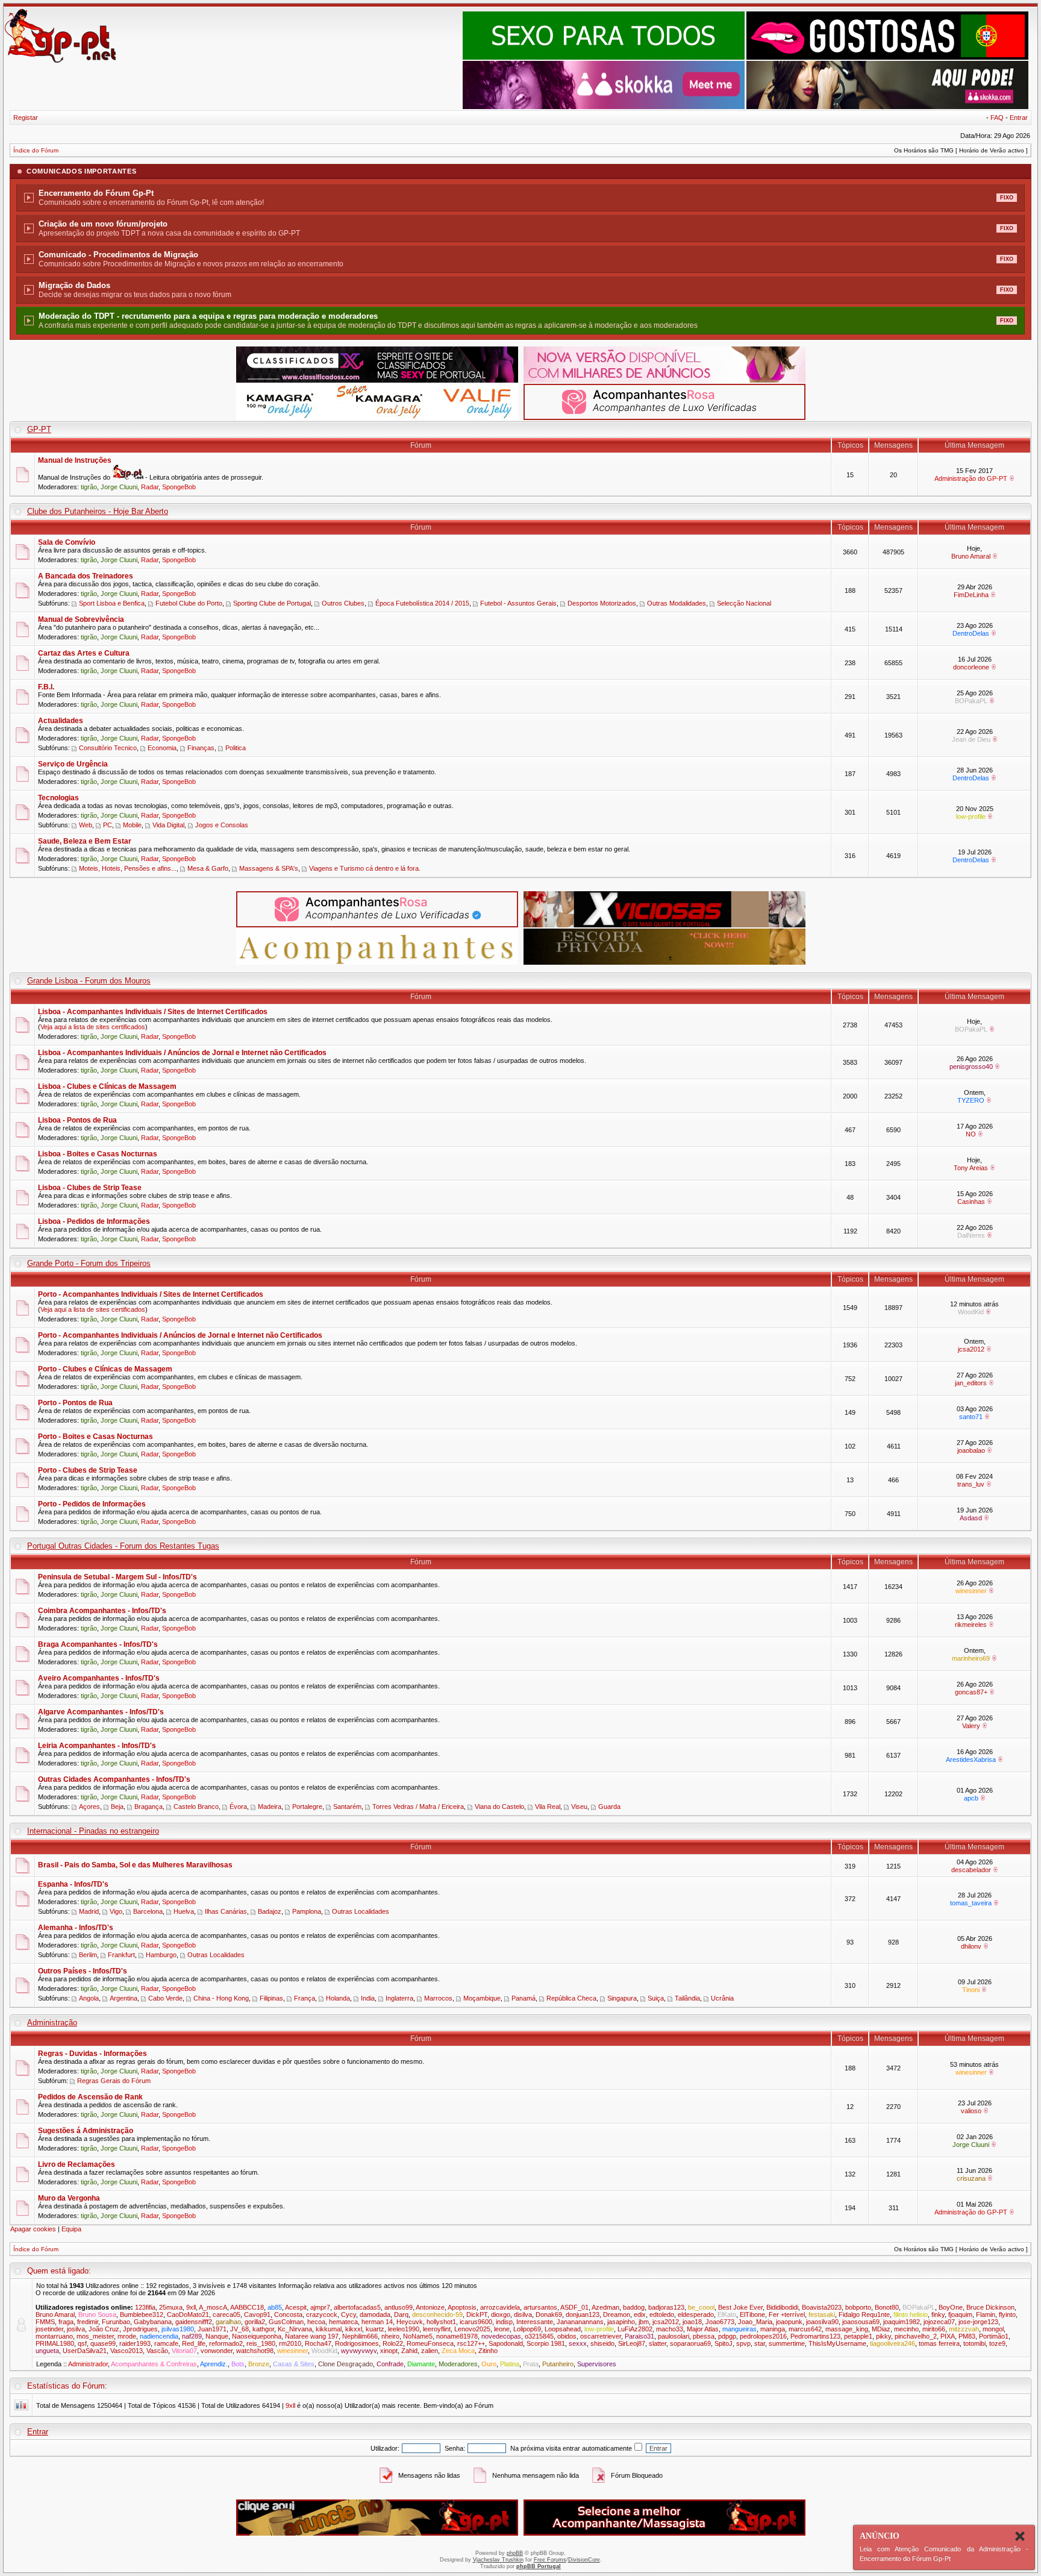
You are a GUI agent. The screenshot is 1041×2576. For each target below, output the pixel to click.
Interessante (535, 2322)
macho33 (670, 2329)
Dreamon (617, 2314)
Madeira (270, 1807)
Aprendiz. (214, 2364)
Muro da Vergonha (69, 2198)
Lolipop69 (527, 2329)
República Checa (571, 1998)
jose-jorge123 (978, 2322)
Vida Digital (168, 825)
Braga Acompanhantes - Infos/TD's (98, 1644)
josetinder (49, 2329)
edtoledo (662, 2314)
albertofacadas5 (357, 2307)
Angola (89, 1998)
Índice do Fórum (36, 150)
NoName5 (418, 2336)
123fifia (145, 2307)
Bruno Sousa (97, 2314)
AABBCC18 (247, 2307)
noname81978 (457, 2336)
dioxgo (501, 2314)
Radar (150, 487)
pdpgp (727, 2336)
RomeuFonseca (430, 2343)
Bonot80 (887, 2307)
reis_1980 (261, 2343)
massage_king (847, 2329)
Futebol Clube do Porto (189, 603)
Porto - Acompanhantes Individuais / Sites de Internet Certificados (151, 1294)
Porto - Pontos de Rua (75, 1403)
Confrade (390, 2364)
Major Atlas (703, 2329)
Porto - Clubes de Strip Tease (88, 1470)
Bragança (148, 1807)
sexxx (578, 2343)
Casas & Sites (294, 2364)
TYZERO (971, 1100)
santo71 (971, 1417)
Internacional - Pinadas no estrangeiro (93, 1831)
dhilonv (971, 1946)
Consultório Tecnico (108, 748)
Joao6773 (720, 2322)
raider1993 (135, 2343)
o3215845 (539, 2336)
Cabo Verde (165, 1998)
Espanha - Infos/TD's (73, 1884)
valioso (971, 2111)
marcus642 (805, 2329)
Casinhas (971, 1202)
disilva (523, 2314)
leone (502, 2329)
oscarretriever (601, 2336)
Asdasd (971, 1518)
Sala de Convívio (67, 542)
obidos (567, 2336)
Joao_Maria (755, 2322)
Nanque (217, 2336)
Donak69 (549, 2314)
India (368, 1998)
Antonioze (430, 2307)
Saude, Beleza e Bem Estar (85, 841)
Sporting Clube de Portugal (272, 603)
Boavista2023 (822, 2307)
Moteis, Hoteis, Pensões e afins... (128, 868)
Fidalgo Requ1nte (864, 2314)
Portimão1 (994, 2336)
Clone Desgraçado (345, 2364)
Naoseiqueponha (257, 2336)
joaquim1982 (902, 2322)
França (305, 1998)
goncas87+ (971, 1692)
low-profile (971, 816)
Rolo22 (393, 2343)
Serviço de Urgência (73, 764)
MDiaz (881, 2329)
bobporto (858, 2307)
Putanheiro (558, 2364)
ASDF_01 (574, 2307)
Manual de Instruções (75, 460)
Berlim (88, 1955)
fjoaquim (960, 2314)
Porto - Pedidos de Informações (92, 1504)
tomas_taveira (971, 1903)
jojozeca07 (939, 2322)
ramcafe (166, 2343)
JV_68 (239, 2329)
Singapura (622, 1998)
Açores (89, 1807)
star (760, 2343)
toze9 (997, 2343)
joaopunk (789, 2322)
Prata (531, 2364)
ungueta (47, 2351)
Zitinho (488, 2351)
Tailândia (687, 1998)
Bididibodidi (782, 2307)
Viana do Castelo (499, 1807)
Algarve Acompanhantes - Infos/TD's (101, 1712)
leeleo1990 (404, 2329)
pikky (883, 2336)
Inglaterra (399, 1998)
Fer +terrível (787, 2314)
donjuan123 (583, 2314)
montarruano (54, 2336)
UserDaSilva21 (85, 2351)
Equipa (71, 2229)
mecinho (906, 2329)
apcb (971, 1798)
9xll (191, 2307)
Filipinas (271, 1998)
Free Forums (550, 2560)
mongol (993, 2329)
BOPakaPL (971, 701)
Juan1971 (212, 2329)
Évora (238, 1807)
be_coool (701, 2307)
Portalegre (307, 1807)
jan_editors (971, 1383)
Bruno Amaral (971, 556)
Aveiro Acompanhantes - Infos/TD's (99, 1678)
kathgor (263, 2329)
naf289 (192, 2336)
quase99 (103, 2343)
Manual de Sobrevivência (81, 619)
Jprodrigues (140, 2329)
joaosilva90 (822, 2322)
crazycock (322, 2314)
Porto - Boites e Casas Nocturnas (95, 1437)
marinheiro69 (971, 1658)
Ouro (489, 2364)
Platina (510, 2364)
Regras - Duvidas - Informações (92, 2054)
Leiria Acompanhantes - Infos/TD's (97, 1746)
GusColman (286, 2322)
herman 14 (377, 2322)
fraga (66, 2322)
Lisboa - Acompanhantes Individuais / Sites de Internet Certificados (153, 1012)
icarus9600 (476, 2322)
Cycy (349, 2314)
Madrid (89, 1911)
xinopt (389, 2351)
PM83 (967, 2336)
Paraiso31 (639, 2336)
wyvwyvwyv (359, 2351)
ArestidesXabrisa (971, 1760)
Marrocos (438, 1998)
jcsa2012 (971, 1349)
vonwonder (217, 2351)
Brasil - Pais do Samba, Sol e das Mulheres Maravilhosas (135, 1865)
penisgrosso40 (971, 1067)
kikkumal (329, 2329)
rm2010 (290, 2343)
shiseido (602, 2343)
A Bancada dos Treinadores (86, 576)
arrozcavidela (500, 2307)
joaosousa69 (861, 2322)
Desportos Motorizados (602, 603)
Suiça (656, 1998)
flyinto (1007, 2314)
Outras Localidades (361, 1911)
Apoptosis (462, 2307)
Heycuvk (410, 2322)
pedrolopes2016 (763, 2336)
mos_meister (95, 2336)
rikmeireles (971, 1625)
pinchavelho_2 (916, 2336)
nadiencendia (159, 2336)
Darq (401, 2314)
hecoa (316, 2322)
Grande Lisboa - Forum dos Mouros (89, 981)
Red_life (194, 2343)
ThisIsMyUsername (837, 2343)
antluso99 (399, 2307)
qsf (82, 2343)
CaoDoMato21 (188, 2314)
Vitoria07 (184, 2351)
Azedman (605, 2307)
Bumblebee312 (142, 2314)
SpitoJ (724, 2343)
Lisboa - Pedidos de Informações (94, 1221)
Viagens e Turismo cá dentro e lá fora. (365, 868)
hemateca (343, 2322)
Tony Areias (971, 1168)
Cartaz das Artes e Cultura (84, 653)
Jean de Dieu (971, 739)
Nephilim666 (360, 2336)
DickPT (477, 2314)
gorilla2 (255, 2322)
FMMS (45, 2322)
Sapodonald (506, 2343)
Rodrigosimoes (357, 2343)
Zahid (409, 2351)
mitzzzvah (964, 2329)
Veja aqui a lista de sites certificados (93, 1027)
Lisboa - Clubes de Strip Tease (90, 1188)
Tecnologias (58, 798)
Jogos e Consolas (222, 825)
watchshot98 (255, 2351)
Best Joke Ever (740, 2307)
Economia (162, 748)
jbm (644, 2322)
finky (938, 2314)
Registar (26, 118)
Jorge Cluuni (119, 487)
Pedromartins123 (815, 2336)
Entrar (1019, 118)
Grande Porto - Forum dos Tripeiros (89, 1263)
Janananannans (580, 2322)
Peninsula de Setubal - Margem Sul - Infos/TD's (117, 1577)
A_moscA (213, 2307)
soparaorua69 (690, 2343)
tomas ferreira (939, 2343)
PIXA (948, 2336)
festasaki (822, 2314)
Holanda (338, 1998)
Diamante (421, 2364)
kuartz (375, 2329)
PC (108, 825)
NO (971, 1134)
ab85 (275, 2307)
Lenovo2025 (472, 2329)
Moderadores (458, 2364)
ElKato (727, 2314)
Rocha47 (318, 2343)
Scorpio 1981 (546, 2343)
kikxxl (354, 2329)
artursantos (540, 2307)
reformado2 (226, 2343)
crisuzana (971, 2178)
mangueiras (739, 2329)
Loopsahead (563, 2329)
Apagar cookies (33, 2229)
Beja (117, 1807)
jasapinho (621, 2322)
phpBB (515, 2553)
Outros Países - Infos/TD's (83, 1971)
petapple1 (858, 2336)
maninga (773, 2329)
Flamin (986, 2314)
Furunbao (116, 2322)
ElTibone (752, 2314)
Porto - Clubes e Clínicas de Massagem (105, 1369)
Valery (971, 1726)
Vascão (157, 2351)
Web (86, 825)
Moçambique (482, 1998)
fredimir (88, 2322)
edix (640, 2314)
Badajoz (270, 1911)
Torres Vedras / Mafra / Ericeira (418, 1807)
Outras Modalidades (677, 603)
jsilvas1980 (178, 2329)
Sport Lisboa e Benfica (112, 603)
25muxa (171, 2307)
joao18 (692, 2322)
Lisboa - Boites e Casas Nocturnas (98, 1154)
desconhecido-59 (437, 2314)
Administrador (88, 2364)
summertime (787, 2343)
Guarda (609, 1807)
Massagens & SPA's (269, 868)
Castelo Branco (196, 1807)
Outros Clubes (343, 603)
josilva (76, 2329)
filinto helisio (911, 2314)
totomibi (974, 2343)
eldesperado (696, 2314)
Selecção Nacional (744, 603)
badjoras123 (666, 2307)
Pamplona (307, 1911)
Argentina (123, 1998)
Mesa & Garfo (208, 868)
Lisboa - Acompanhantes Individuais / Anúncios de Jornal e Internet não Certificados (182, 1053)
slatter (658, 2343)
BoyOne (951, 2307)
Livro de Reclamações (77, 2164)
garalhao (228, 2322)
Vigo (116, 1911)
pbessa (704, 2336)
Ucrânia (722, 1998)
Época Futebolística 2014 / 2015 (422, 603)
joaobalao (971, 1450)
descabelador (971, 1870)
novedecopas (501, 2336)
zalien (430, 2351)
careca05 (227, 2314)
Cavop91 (257, 2314)
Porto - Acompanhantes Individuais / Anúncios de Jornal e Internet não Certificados (180, 1335)
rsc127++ (471, 2343)
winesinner (971, 1591)
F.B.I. (46, 687)
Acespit (296, 2307)
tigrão (89, 487)
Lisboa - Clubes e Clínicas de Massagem (107, 1086)
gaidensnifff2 (194, 2322)
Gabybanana (153, 2322)
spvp (743, 2343)
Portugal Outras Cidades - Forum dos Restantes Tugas (123, 1546)
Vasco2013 (127, 2351)
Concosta (288, 2314)
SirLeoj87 (632, 2343)
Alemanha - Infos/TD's (76, 1928)
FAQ (997, 118)
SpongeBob (179, 487)
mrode (127, 2336)
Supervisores (597, 2364)
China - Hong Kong (221, 1998)
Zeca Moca (458, 2351)
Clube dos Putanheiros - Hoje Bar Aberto (98, 511)
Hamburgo (161, 1955)
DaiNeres (971, 1235)
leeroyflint (437, 2329)
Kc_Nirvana (295, 2329)
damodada (375, 2314)
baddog (634, 2307)
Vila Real (548, 1807)
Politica (236, 748)
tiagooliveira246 (893, 2343)
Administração (52, 2023)
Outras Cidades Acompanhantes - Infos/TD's (114, 1779)
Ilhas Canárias (226, 1911)
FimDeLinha (971, 595)
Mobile (132, 825)
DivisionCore (584, 2560)
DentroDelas (971, 633)
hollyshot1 (441, 2322)
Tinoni (971, 1990)
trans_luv (971, 1484)
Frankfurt (121, 1955)
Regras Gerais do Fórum (114, 2081)
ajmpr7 (320, 2307)
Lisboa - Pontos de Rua (77, 1120)
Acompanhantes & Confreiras (154, 2364)
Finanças (201, 748)
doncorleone (971, 667)
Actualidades (61, 721)
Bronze (259, 2364)
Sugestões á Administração (86, 2131)
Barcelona (148, 1911)
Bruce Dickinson (990, 2307)
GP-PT (39, 429)
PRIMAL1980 (55, 2343)
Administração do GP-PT (971, 478)
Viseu (579, 1807)
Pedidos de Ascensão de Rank (90, 2097)
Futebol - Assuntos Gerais (518, 603)
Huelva (184, 1911)
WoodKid (971, 1312)
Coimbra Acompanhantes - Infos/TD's (102, 1611)
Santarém (347, 1807)
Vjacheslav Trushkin (498, 2560)
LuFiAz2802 (635, 2329)
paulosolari (674, 2336)
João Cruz (104, 2329)
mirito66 (934, 2329)
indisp (504, 2322)
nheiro (390, 2336)
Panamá (524, 1998)
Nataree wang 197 (312, 2336)
